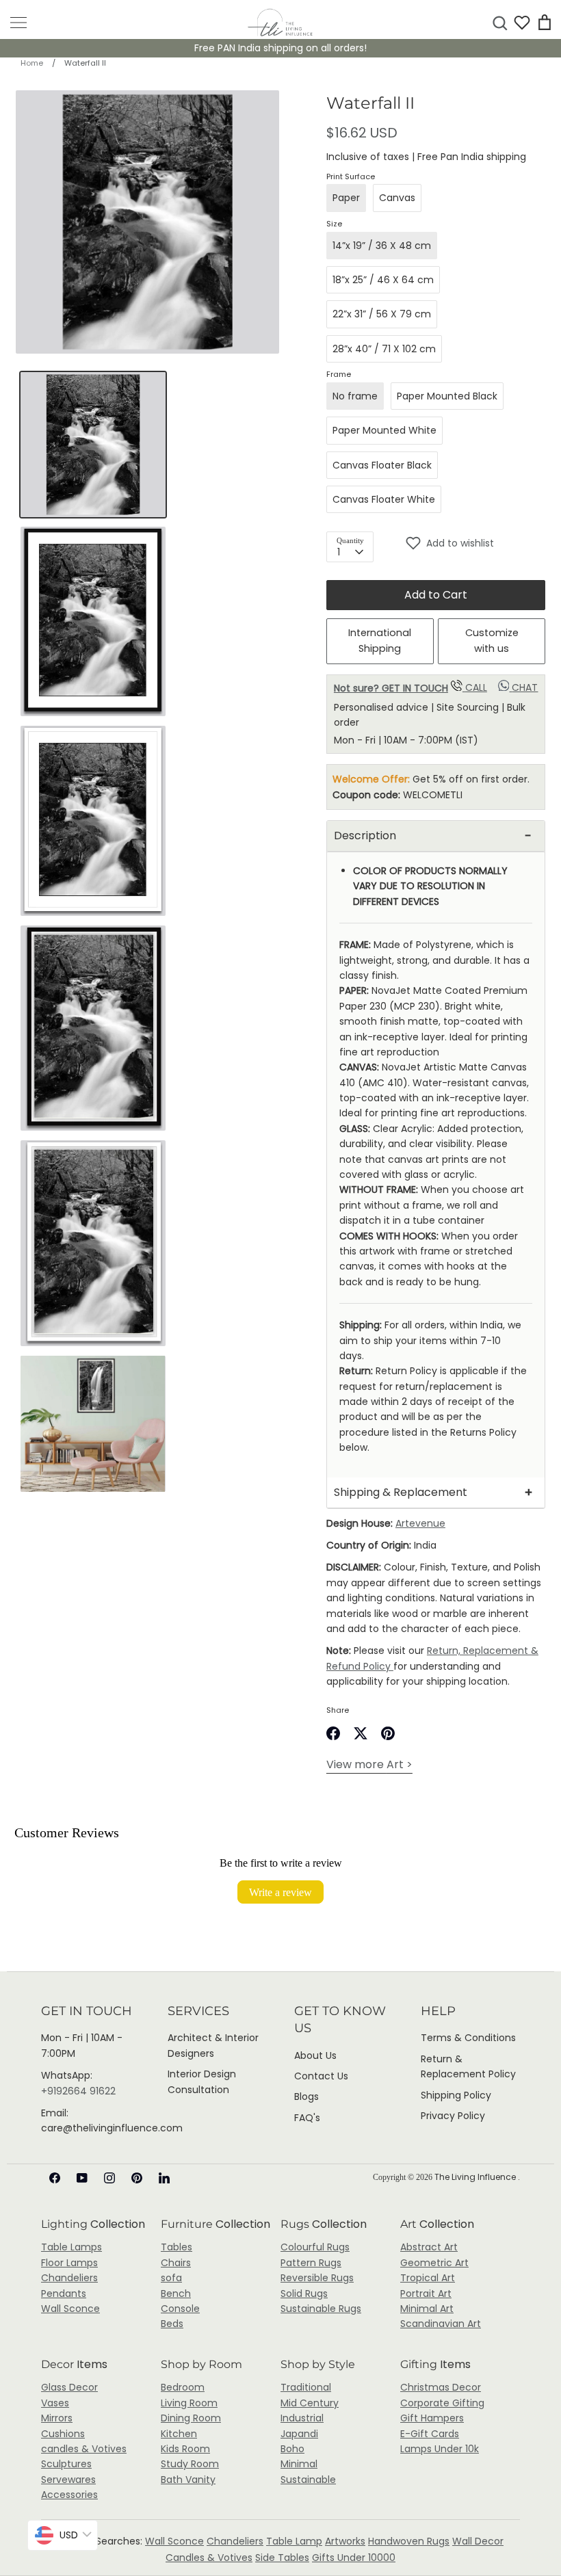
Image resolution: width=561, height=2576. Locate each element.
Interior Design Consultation (202, 2081)
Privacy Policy (453, 2116)
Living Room (189, 2403)
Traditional (306, 2387)
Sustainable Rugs (321, 2309)
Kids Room (185, 2449)
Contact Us (321, 2076)
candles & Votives (84, 2449)
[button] (475, 543)
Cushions (63, 2434)
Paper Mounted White (384, 430)
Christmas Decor (441, 2387)
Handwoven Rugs (409, 2541)
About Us (315, 2055)
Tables (177, 2247)
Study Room (190, 2464)
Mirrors (57, 2418)
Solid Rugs (304, 2294)
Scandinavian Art (441, 2324)
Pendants (64, 2294)
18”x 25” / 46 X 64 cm (383, 280)
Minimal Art (427, 2309)
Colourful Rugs (315, 2247)
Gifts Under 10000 (354, 2558)
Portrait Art (426, 2294)
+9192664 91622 (78, 2091)
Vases (55, 2403)
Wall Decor (478, 2541)
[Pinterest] (137, 2178)
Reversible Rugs (317, 2278)
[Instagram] (109, 2178)
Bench (176, 2294)
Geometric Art (434, 2263)
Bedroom (183, 2387)
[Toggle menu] (18, 23)
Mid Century (310, 2403)
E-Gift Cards (430, 2434)
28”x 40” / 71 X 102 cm (384, 349)
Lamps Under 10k (440, 2449)
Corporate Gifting (442, 2403)
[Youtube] (82, 2178)
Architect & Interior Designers (213, 2045)
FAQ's (307, 2118)
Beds (172, 2324)
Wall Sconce (70, 2309)
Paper (346, 198)
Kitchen (179, 2434)
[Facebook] (55, 2178)
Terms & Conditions (468, 2038)
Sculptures (66, 2464)
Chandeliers (69, 2278)
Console (180, 2309)
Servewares (68, 2480)
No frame (355, 396)
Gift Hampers (432, 2418)
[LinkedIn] (164, 2178)
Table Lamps (71, 2247)
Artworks (345, 2541)
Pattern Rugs (311, 2263)
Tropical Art (428, 2278)
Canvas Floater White (384, 499)
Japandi (299, 2434)
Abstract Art (429, 2247)
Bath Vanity (188, 2480)
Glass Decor (69, 2387)
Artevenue (420, 1523)
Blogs (306, 2097)
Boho (292, 2449)
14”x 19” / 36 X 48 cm (382, 246)
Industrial (302, 2418)
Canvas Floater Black (382, 465)
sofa (171, 2278)
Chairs (176, 2263)
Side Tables (282, 2558)
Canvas (397, 198)
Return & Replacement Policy (468, 2066)
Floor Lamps (69, 2263)
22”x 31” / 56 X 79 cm (382, 314)
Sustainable (308, 2480)
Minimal (299, 2464)
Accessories (69, 2495)
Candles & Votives (209, 2558)
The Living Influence (476, 2177)
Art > (369, 1764)
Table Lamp (294, 2541)
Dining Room (191, 2418)
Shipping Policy (456, 2095)
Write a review (280, 1892)
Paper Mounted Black (447, 396)
